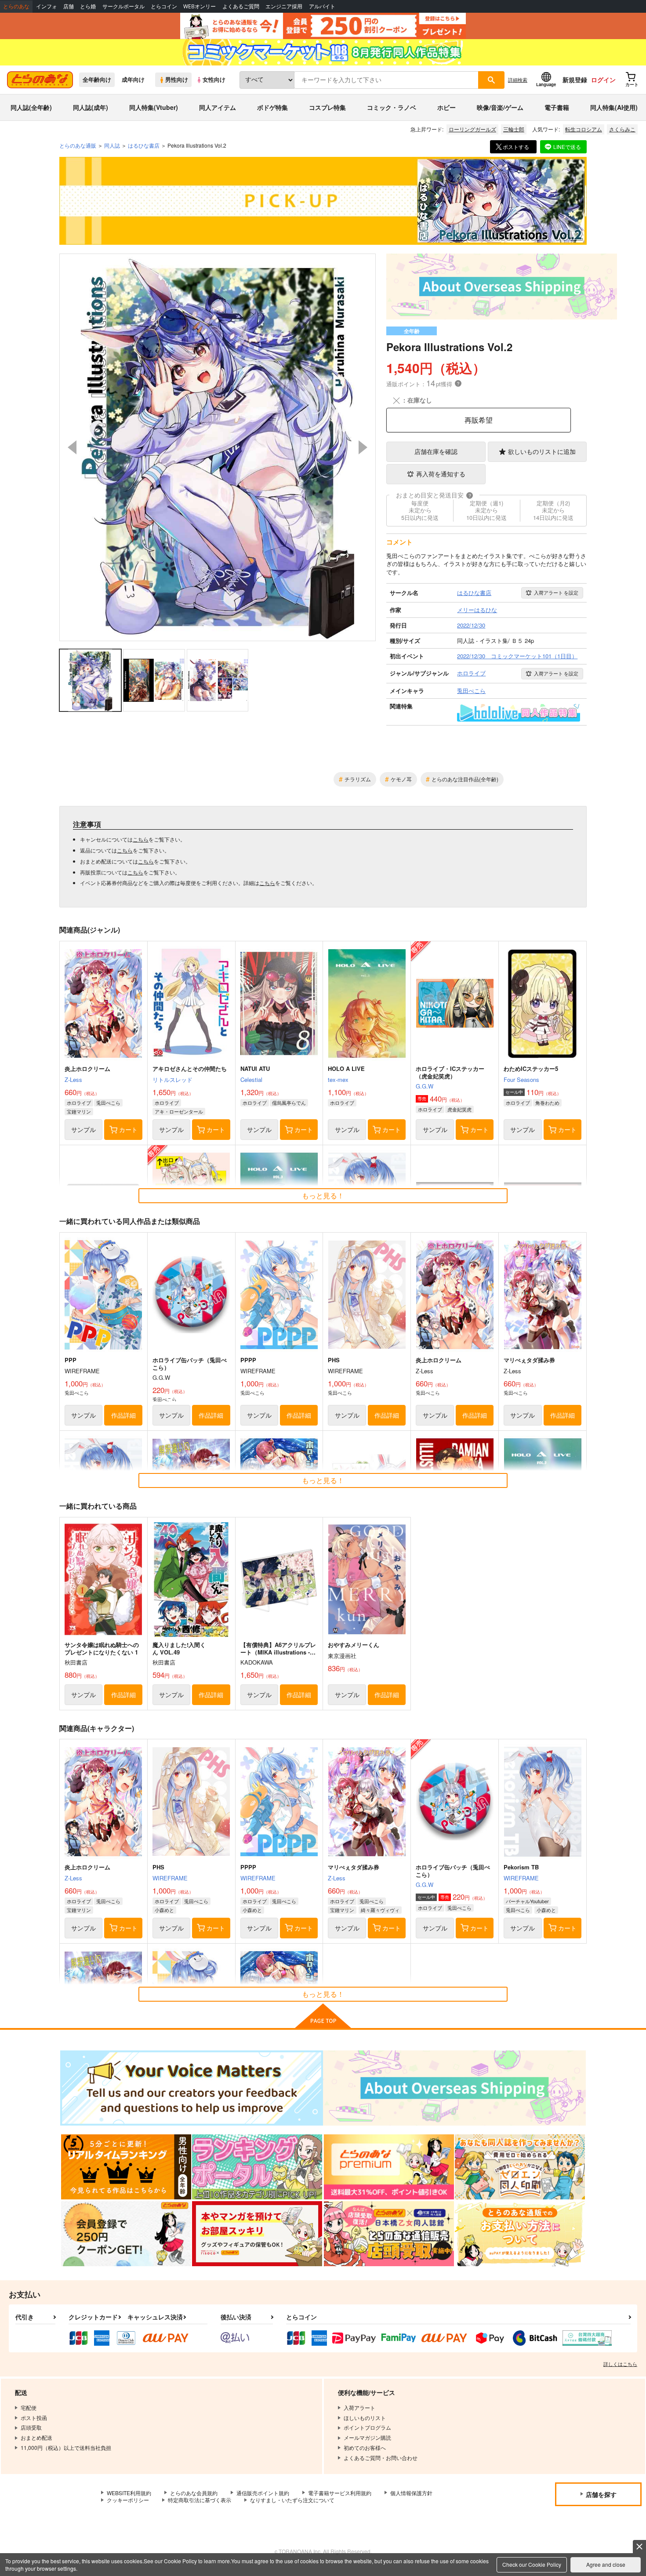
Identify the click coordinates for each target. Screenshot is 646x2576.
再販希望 (479, 420)
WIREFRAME (170, 1878)
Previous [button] (72, 447)
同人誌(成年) (91, 107)
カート (128, 1129)
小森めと (164, 1910)
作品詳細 (123, 1415)
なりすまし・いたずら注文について (292, 2500)
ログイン (603, 80)
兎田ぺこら (108, 1103)
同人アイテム (218, 107)
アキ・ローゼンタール (179, 1111)
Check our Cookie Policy (532, 2564)
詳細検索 (518, 80)
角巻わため (547, 1103)
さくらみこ (622, 129)
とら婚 (88, 6)
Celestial (251, 1079)
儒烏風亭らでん (289, 1103)
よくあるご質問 (241, 6)
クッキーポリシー (128, 2500)
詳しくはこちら (620, 2364)
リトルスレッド (172, 1079)
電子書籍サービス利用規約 (340, 2493)
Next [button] (363, 447)
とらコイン (164, 6)
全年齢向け (97, 80)
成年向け (133, 80)
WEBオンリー (200, 6)
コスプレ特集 (327, 107)
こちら (141, 839)
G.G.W (425, 1086)
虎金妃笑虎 (459, 1109)
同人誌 (112, 145)
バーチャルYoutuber (527, 1901)
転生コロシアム (584, 129)
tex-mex (338, 1079)
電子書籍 (557, 107)
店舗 (69, 6)
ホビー (446, 107)
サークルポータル (123, 6)
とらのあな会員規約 (194, 2493)
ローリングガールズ (472, 129)
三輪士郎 (514, 129)
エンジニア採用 (284, 6)
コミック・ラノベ (392, 107)
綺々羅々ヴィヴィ (380, 1910)
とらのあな (16, 6)
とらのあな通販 (78, 145)
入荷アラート (556, 592)
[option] (218, 447)
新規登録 (575, 80)
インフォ (47, 6)
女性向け (214, 80)
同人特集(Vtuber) (154, 107)
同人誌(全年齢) (31, 107)
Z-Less (73, 1079)
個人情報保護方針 (411, 2493)
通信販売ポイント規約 (263, 2493)
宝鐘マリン (79, 1111)
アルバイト (322, 6)
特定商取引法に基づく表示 (200, 2500)
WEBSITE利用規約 (129, 2493)
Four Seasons (521, 1079)
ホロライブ (79, 1103)
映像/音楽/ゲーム (500, 107)
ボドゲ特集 (272, 107)
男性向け (177, 80)
